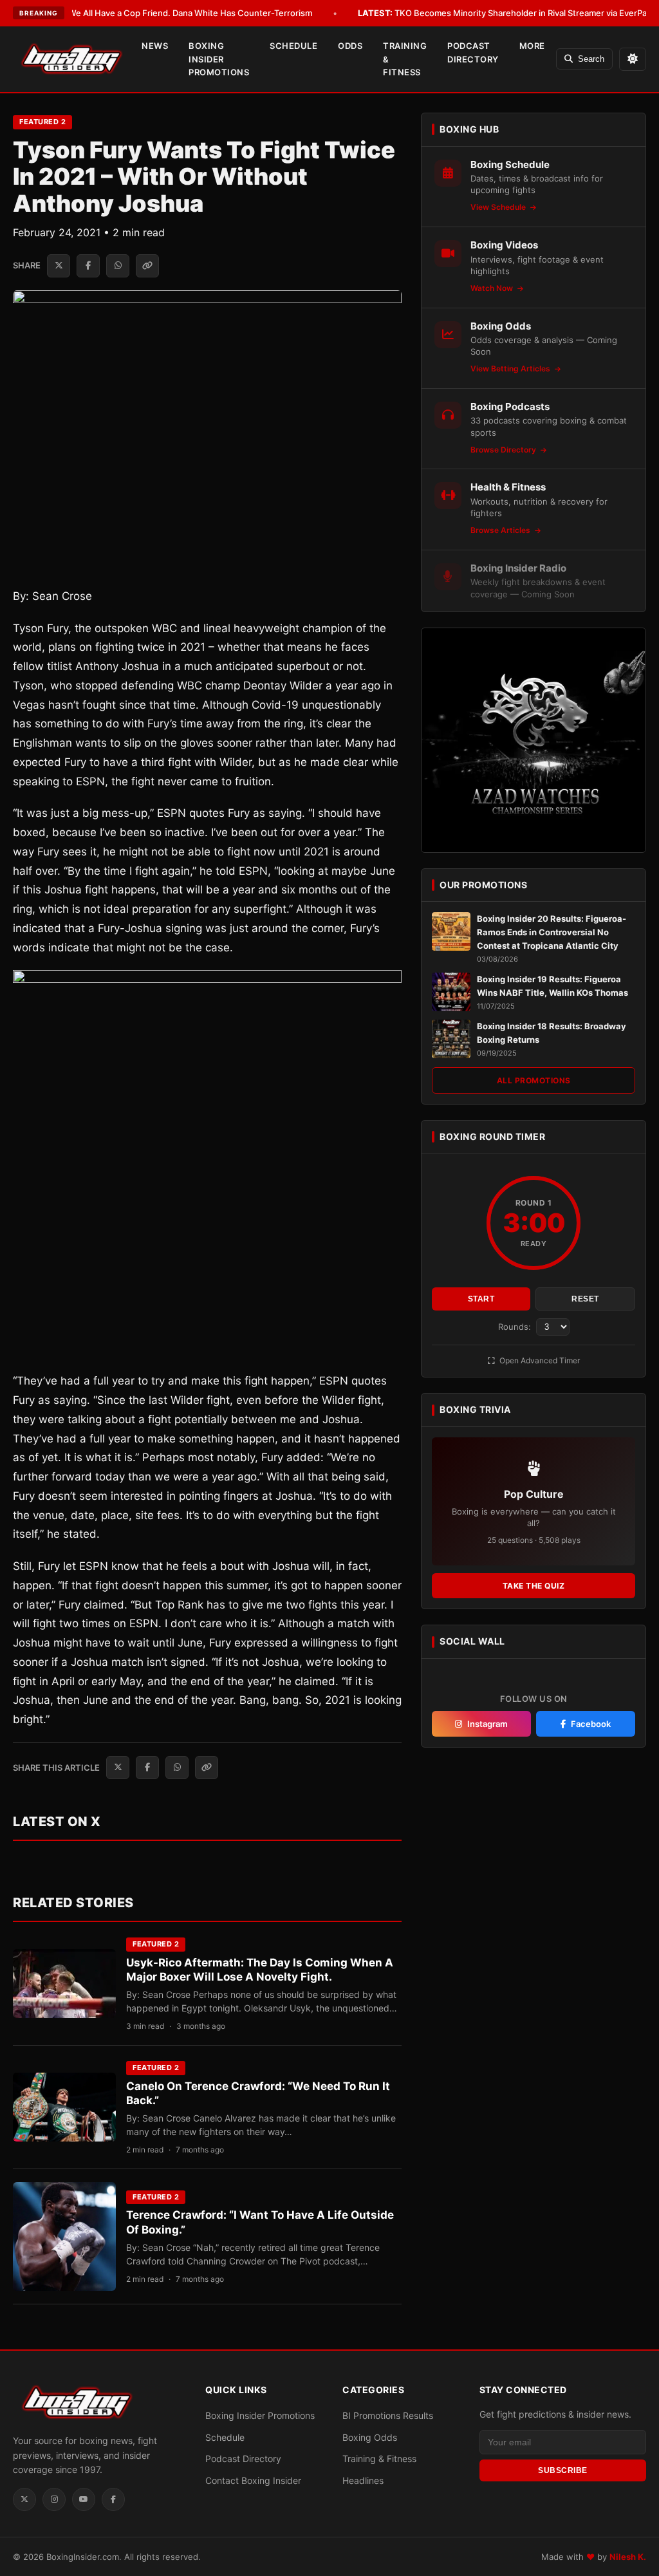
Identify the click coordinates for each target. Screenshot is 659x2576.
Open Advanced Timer (539, 1360)
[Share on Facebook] (88, 266)
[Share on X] (59, 266)
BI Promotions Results (388, 2415)
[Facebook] (113, 2499)
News (155, 46)
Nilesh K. (628, 2557)
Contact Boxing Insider (253, 2480)
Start (481, 1299)
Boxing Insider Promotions (219, 59)
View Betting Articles (511, 369)
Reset (585, 1299)
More (532, 46)
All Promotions (534, 1080)
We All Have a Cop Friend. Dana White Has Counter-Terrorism (172, 13)
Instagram (487, 1724)
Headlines (363, 2480)
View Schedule (499, 207)
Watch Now (493, 288)
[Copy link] (147, 266)
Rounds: (516, 1327)
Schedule (293, 46)
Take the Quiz (534, 1586)
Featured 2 (42, 122)
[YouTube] (84, 2499)
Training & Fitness (405, 59)
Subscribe (563, 2470)
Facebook (591, 1724)
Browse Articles (501, 530)
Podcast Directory (473, 52)
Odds (350, 46)
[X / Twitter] (24, 2499)
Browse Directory (504, 450)
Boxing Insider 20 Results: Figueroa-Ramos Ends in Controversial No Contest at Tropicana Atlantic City (552, 932)
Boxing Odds (370, 2437)
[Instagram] (54, 2499)
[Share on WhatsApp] (118, 266)
